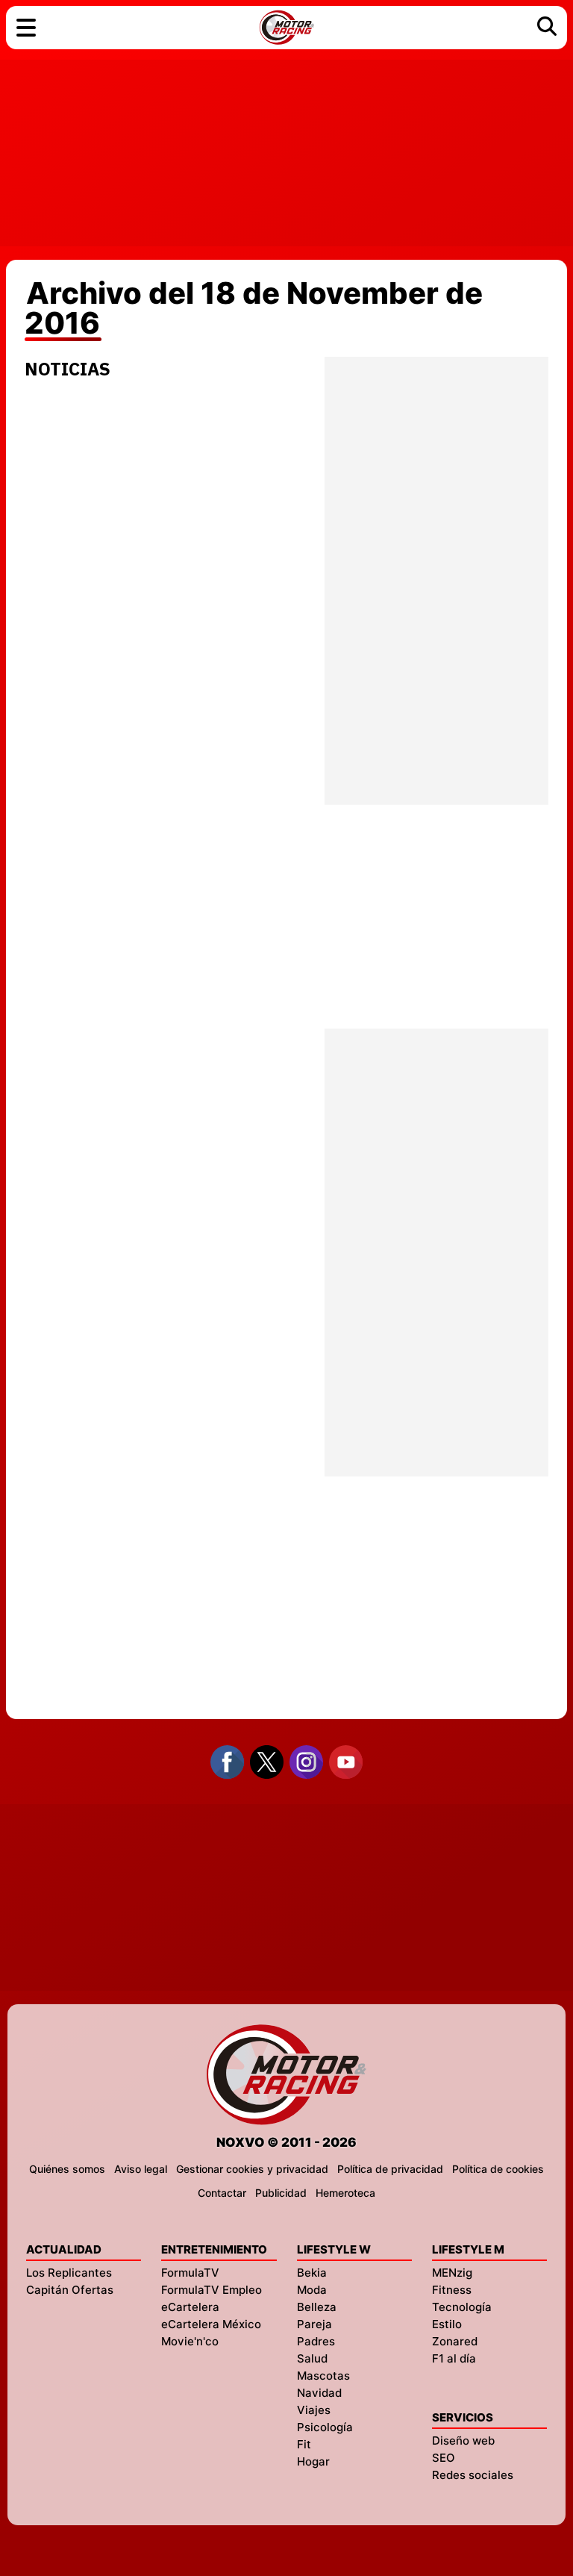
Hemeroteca (345, 2193)
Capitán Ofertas (70, 2290)
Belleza (317, 2307)
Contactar (222, 2193)
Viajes (314, 2410)
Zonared (455, 2341)
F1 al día (454, 2358)
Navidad (319, 2393)
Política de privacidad (390, 2169)
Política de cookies (498, 2169)
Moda (312, 2290)
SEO (444, 2458)
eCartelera (190, 2307)
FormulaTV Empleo (212, 2290)
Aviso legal (141, 2169)
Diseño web (463, 2441)
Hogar (313, 2461)
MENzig (452, 2273)
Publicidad (281, 2193)
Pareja (314, 2324)
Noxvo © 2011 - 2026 (286, 2142)
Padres (316, 2341)
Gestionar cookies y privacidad (252, 2169)
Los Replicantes (69, 2273)
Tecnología (462, 2307)
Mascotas (323, 2376)
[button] (26, 28)
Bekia (312, 2273)
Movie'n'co (190, 2341)
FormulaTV (190, 2273)
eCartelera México (211, 2324)
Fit (304, 2444)
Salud (312, 2358)
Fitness (452, 2290)
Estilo (447, 2324)
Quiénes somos (67, 2169)
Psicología (325, 2427)
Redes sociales (473, 2475)
